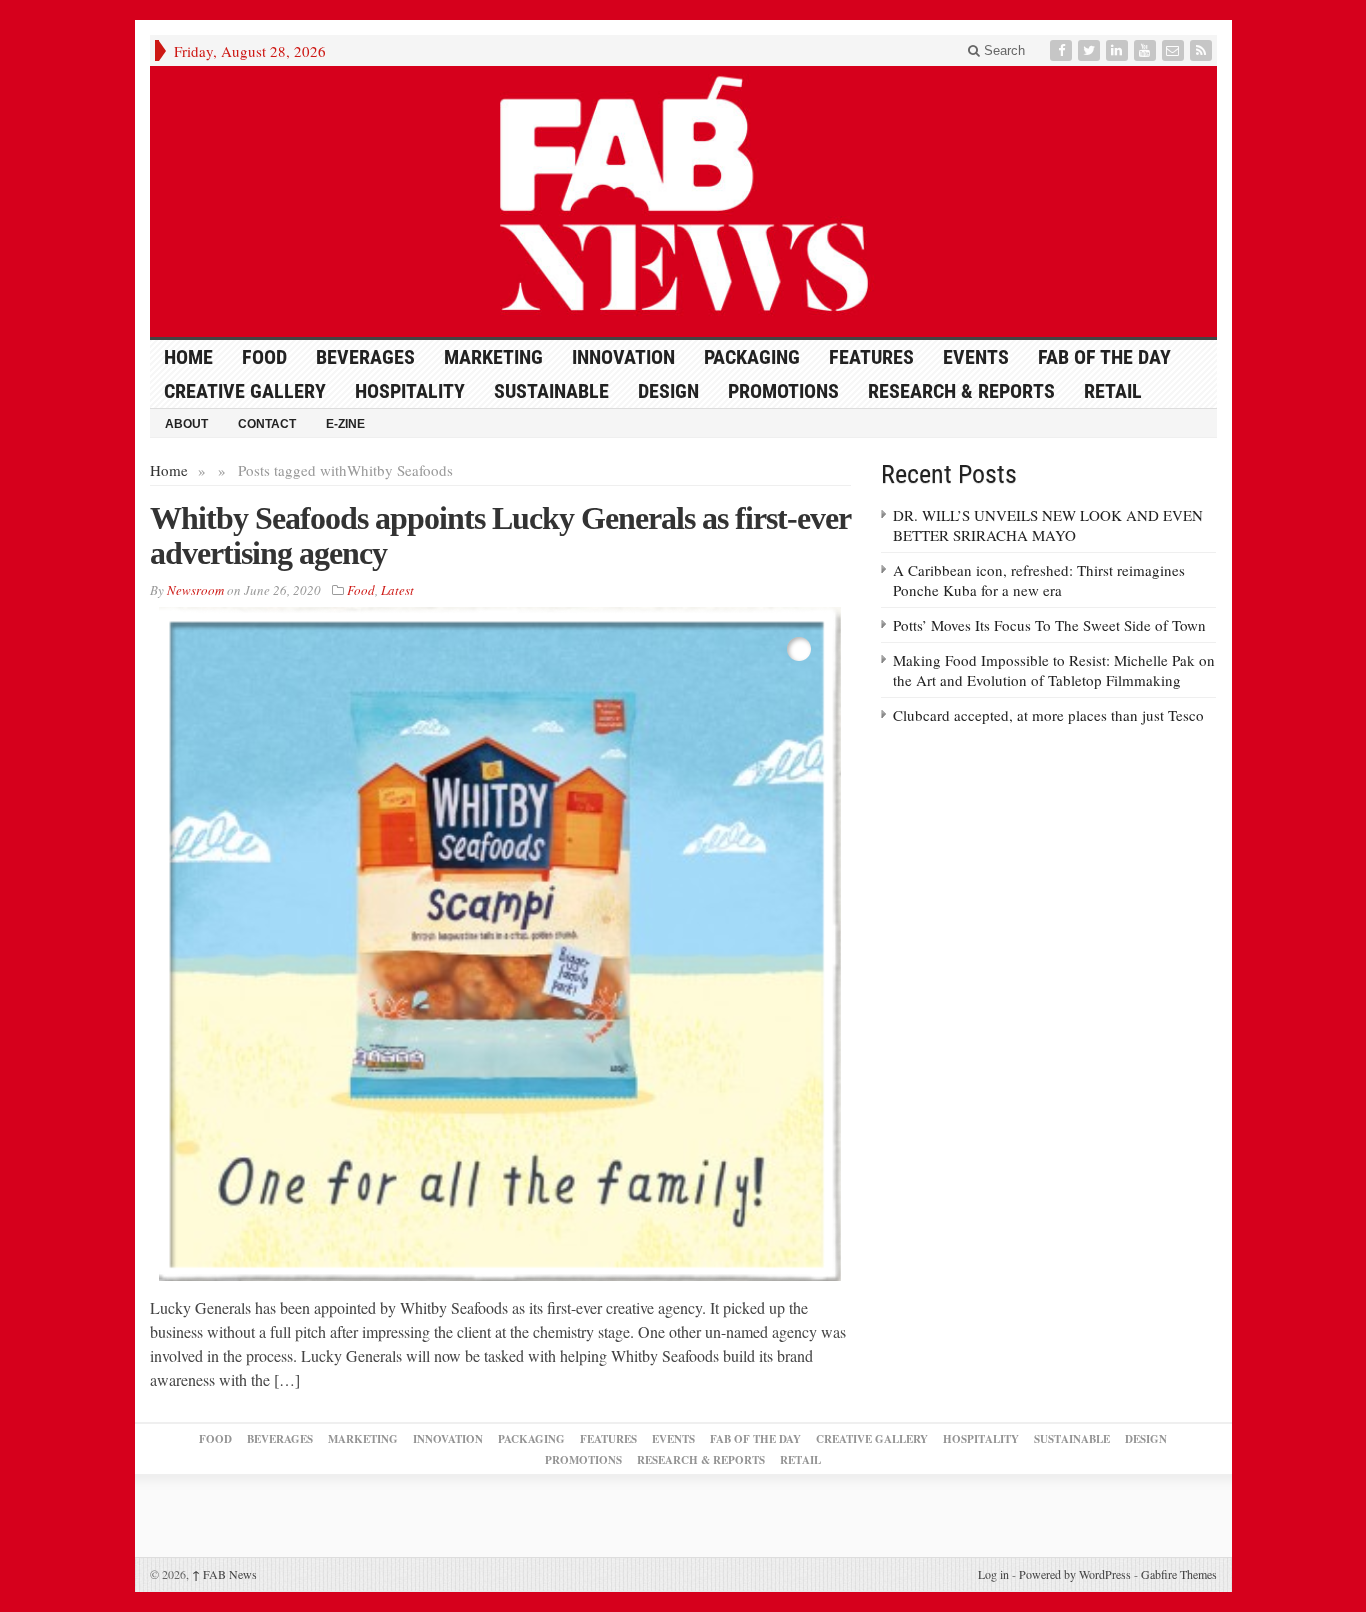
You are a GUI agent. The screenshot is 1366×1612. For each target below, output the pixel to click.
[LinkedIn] (1119, 50)
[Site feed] (1203, 50)
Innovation (623, 357)
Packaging (752, 357)
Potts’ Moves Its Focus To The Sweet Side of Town (1049, 625)
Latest (397, 590)
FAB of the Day (1104, 357)
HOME (188, 357)
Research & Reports (961, 391)
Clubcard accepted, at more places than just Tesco (1048, 715)
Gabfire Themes (1179, 1574)
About (186, 424)
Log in (993, 1574)
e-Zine (345, 424)
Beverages (365, 357)
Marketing (493, 357)
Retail (1113, 391)
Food (264, 357)
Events (976, 357)
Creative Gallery (245, 391)
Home (169, 470)
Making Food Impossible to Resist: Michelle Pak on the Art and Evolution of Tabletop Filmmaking (1054, 670)
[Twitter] (1091, 50)
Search (1002, 50)
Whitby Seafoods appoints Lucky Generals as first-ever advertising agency (500, 535)
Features (871, 357)
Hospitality (410, 391)
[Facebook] (1063, 50)
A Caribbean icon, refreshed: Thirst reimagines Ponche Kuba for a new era (1039, 580)
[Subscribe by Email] (1175, 50)
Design (668, 391)
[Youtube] (1147, 50)
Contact (267, 424)
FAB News (224, 1574)
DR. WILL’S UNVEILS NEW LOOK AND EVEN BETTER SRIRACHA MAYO (1048, 525)
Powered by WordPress (1075, 1574)
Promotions (783, 391)
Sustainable (551, 391)
